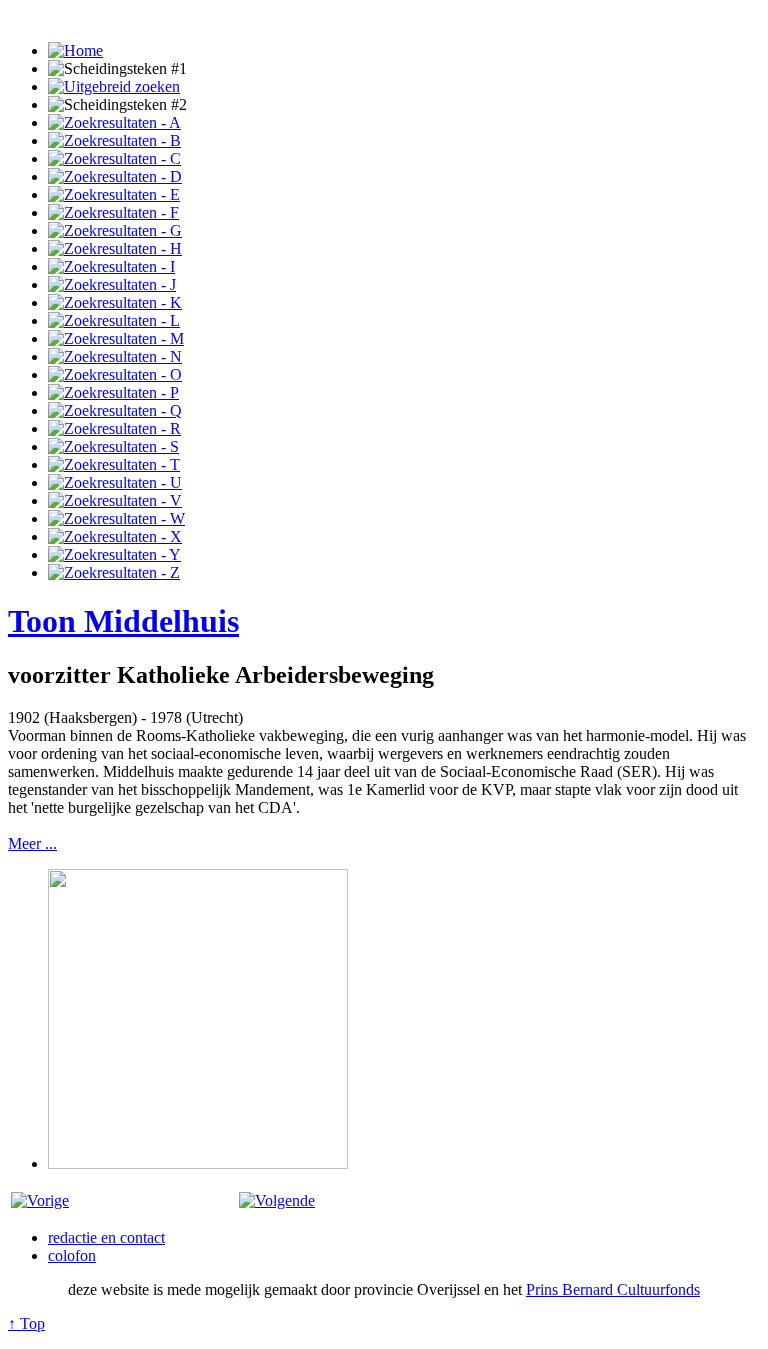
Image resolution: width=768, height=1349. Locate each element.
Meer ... (32, 843)
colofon (72, 1255)
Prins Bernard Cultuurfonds (613, 1289)
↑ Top (26, 1323)
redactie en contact (106, 1237)
